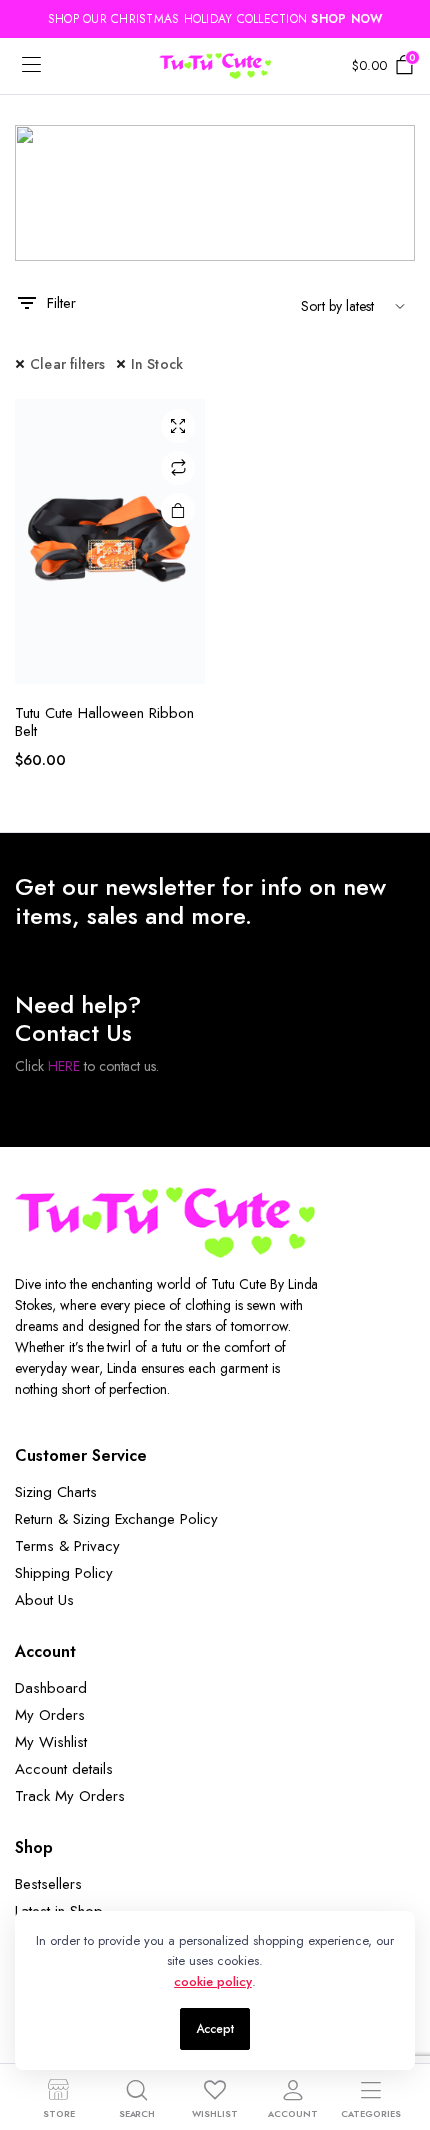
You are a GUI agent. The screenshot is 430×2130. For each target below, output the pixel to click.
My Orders (50, 1715)
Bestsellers (48, 1884)
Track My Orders (70, 1796)
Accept (215, 2029)
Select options (178, 510)
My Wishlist (51, 1742)
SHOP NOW (346, 19)
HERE (64, 1066)
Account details (64, 1769)
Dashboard (51, 1688)
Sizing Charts (56, 1492)
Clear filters (68, 364)
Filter (61, 303)
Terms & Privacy (67, 1546)
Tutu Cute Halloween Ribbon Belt (104, 722)
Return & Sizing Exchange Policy (116, 1519)
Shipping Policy (64, 1573)
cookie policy (213, 1981)
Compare (178, 468)
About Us (44, 1600)
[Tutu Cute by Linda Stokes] (215, 66)
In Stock (157, 364)
